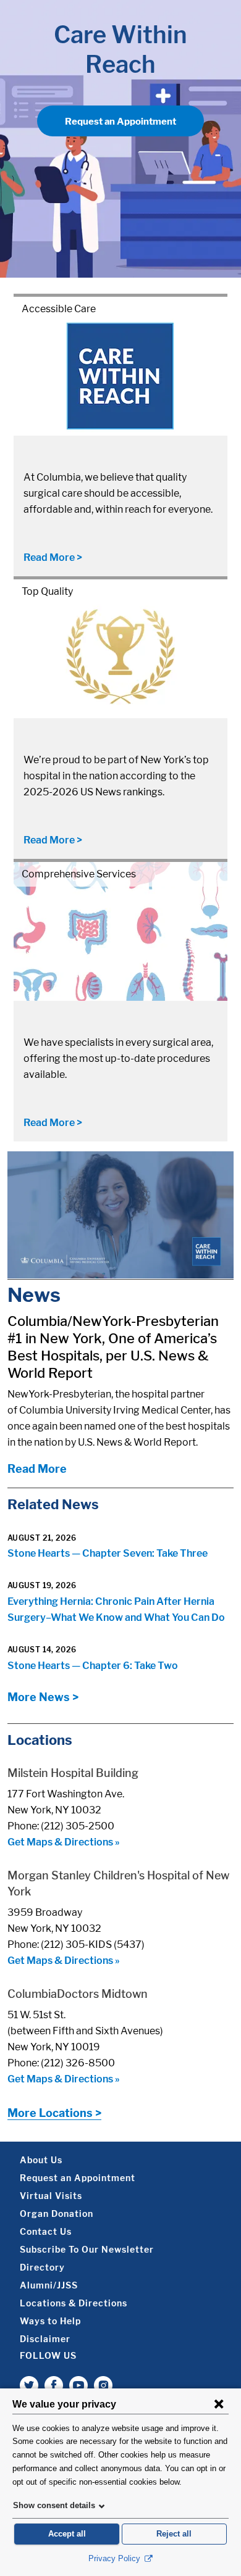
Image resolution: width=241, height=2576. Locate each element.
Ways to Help (50, 2321)
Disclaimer (45, 2339)
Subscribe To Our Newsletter (87, 2249)
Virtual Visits (51, 2196)
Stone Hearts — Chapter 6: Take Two (93, 1666)
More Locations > (54, 2113)
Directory (42, 2267)
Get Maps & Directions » (64, 1842)
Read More (37, 1469)
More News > (43, 1697)
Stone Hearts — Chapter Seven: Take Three (108, 1553)
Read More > (53, 557)
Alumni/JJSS (49, 2285)
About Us (41, 2160)
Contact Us (46, 2231)
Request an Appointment (120, 122)
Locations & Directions (74, 2303)
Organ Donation (57, 2214)
